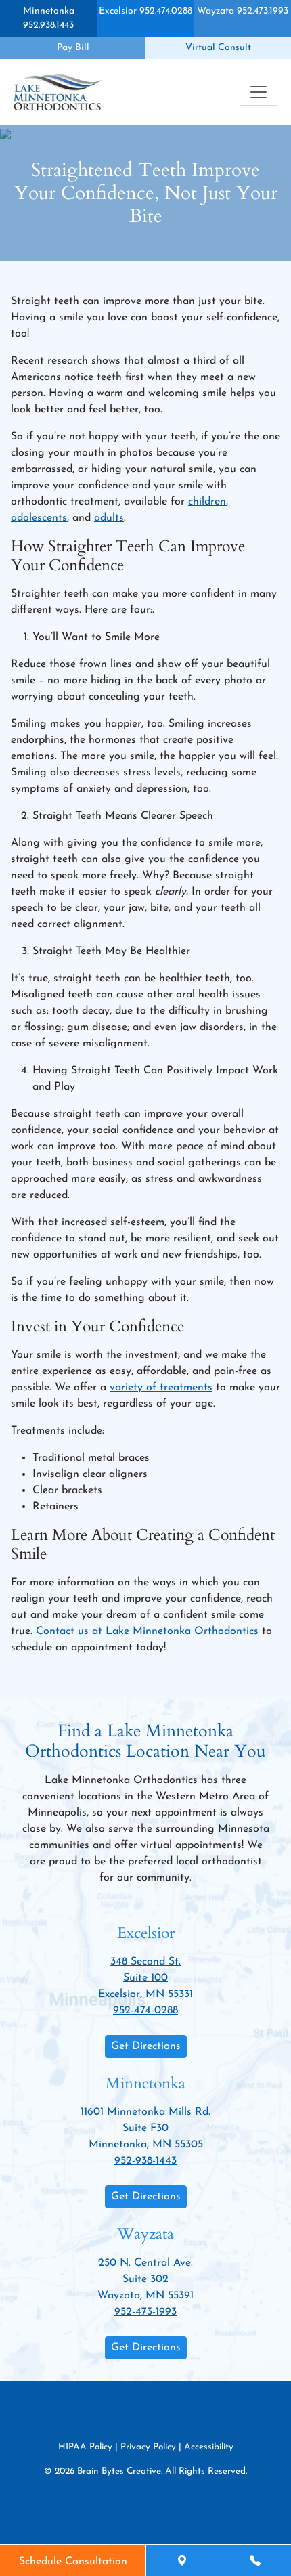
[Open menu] (259, 92)
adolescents (39, 518)
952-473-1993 (145, 2312)
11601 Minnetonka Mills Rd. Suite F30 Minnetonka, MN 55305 (145, 2128)
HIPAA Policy (85, 2447)
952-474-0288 (145, 2011)
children (207, 502)
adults (109, 518)
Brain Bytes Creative (119, 2471)
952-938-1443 (145, 2161)
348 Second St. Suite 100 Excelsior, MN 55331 (145, 1978)
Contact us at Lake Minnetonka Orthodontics (147, 1631)
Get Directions (146, 2046)
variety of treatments (161, 1388)
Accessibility (209, 2447)
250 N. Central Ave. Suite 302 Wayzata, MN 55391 (145, 2279)
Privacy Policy (148, 2447)
